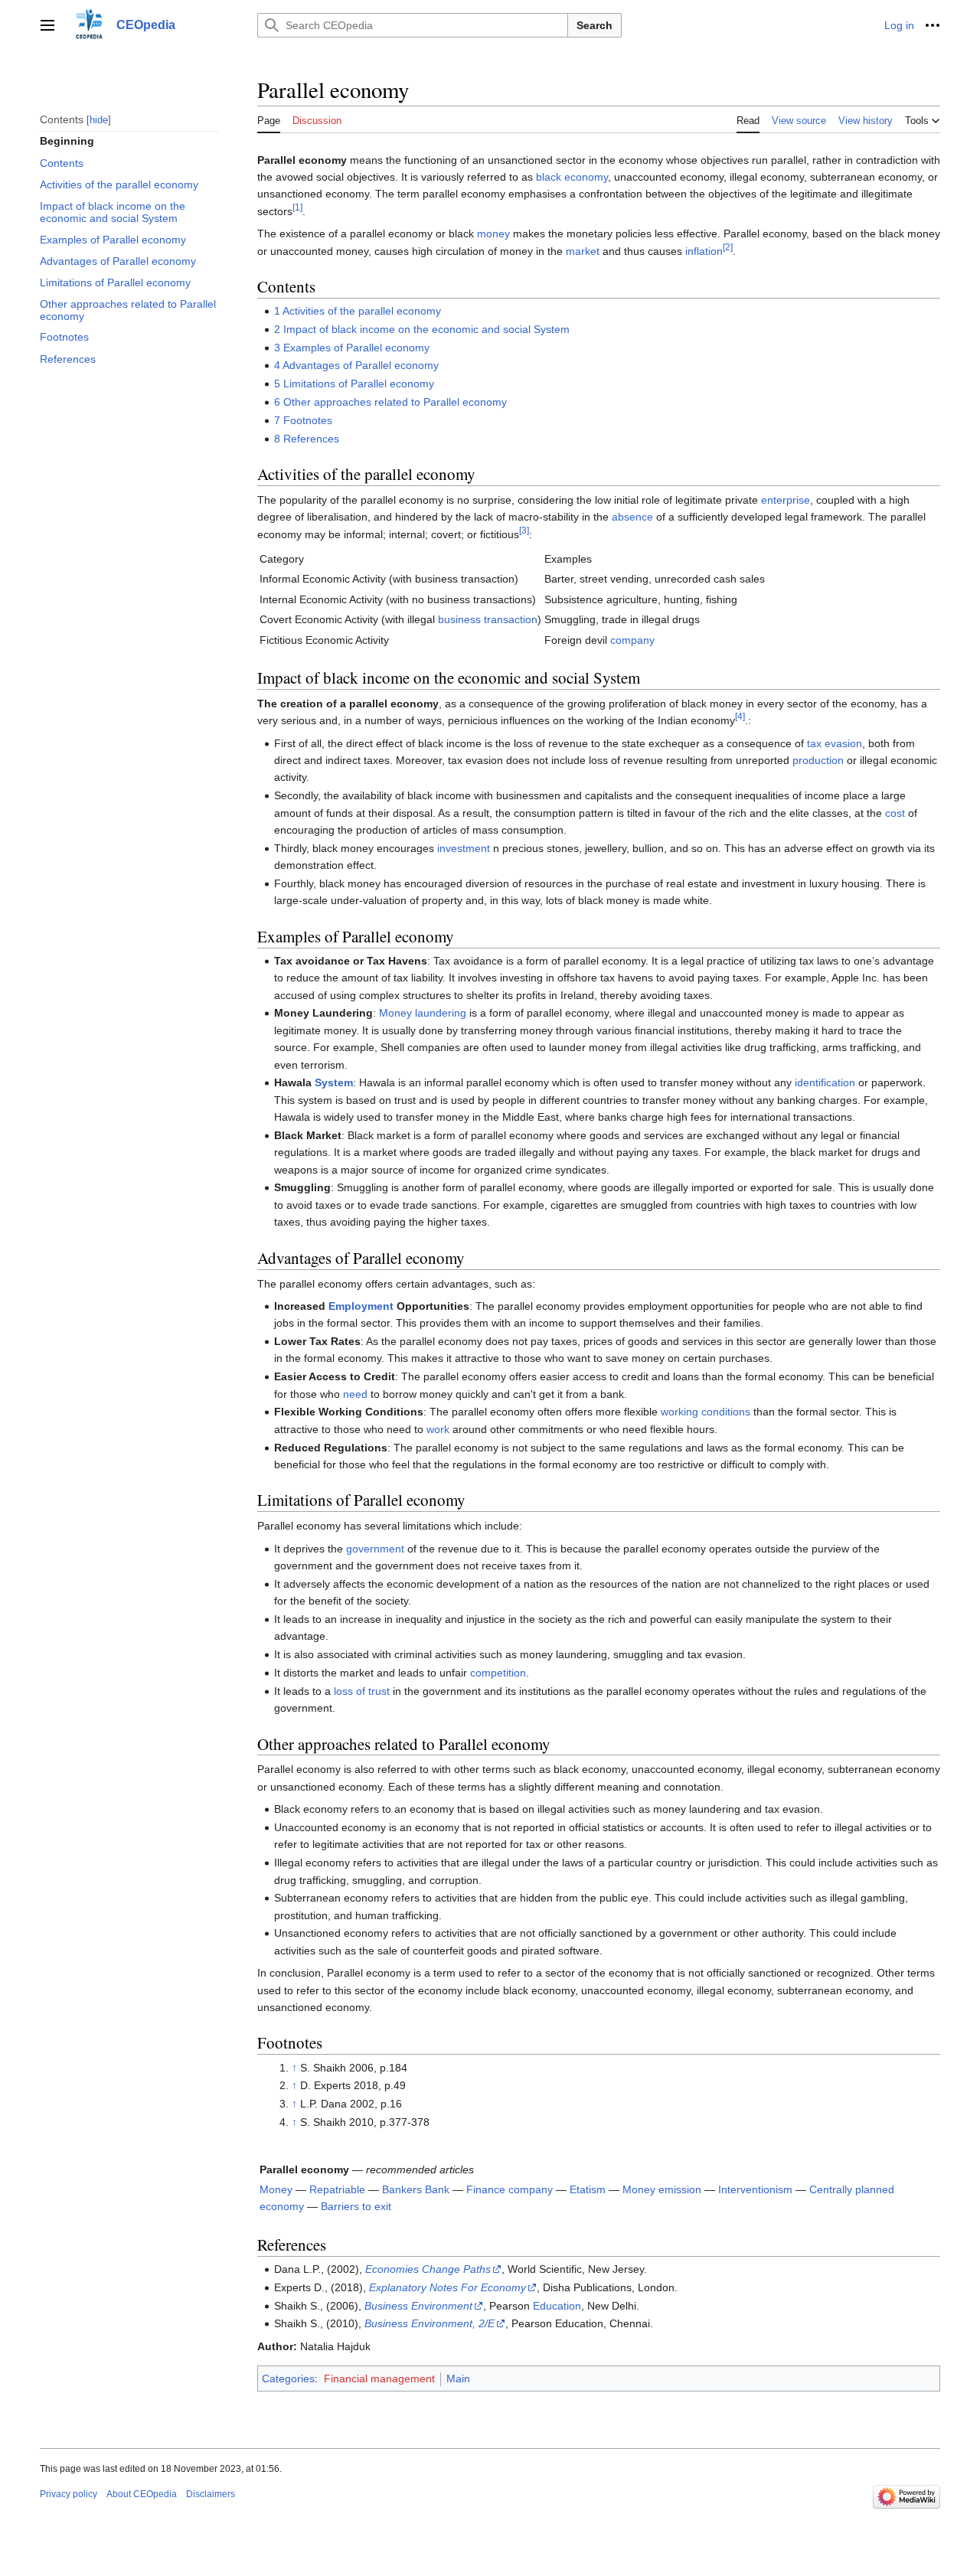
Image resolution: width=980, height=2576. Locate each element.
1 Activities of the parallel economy (358, 311)
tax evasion (835, 743)
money (493, 233)
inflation (704, 251)
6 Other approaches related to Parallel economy (390, 402)
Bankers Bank (416, 2189)
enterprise (786, 500)
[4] (740, 717)
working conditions (706, 1412)
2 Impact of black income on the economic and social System (422, 329)
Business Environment (418, 2306)
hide (99, 119)
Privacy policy (69, 2494)
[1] (297, 207)
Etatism (588, 2189)
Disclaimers (211, 2494)
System (334, 1082)
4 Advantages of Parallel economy (356, 365)
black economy (572, 177)
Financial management (379, 2378)
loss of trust (362, 1691)
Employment (361, 1306)
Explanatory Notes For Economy (448, 2287)
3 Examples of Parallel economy (352, 348)
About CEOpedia (142, 2494)
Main (458, 2378)
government (375, 1549)
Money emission (662, 2189)
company (632, 640)
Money (276, 2189)
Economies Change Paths (428, 2269)
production (818, 760)
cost (895, 813)
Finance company (510, 2189)
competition (498, 1673)
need (355, 1394)
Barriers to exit (356, 2206)
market (583, 251)
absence (632, 517)
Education (557, 2306)
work (438, 1429)
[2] (728, 247)
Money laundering (423, 1013)
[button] (47, 25)
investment (464, 848)
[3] (524, 530)
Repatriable (337, 2189)
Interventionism (755, 2189)
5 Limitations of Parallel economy (354, 384)
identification (825, 1082)
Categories (288, 2378)
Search (595, 25)
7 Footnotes (303, 420)
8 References (307, 439)
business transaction (488, 619)
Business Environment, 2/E (430, 2323)
